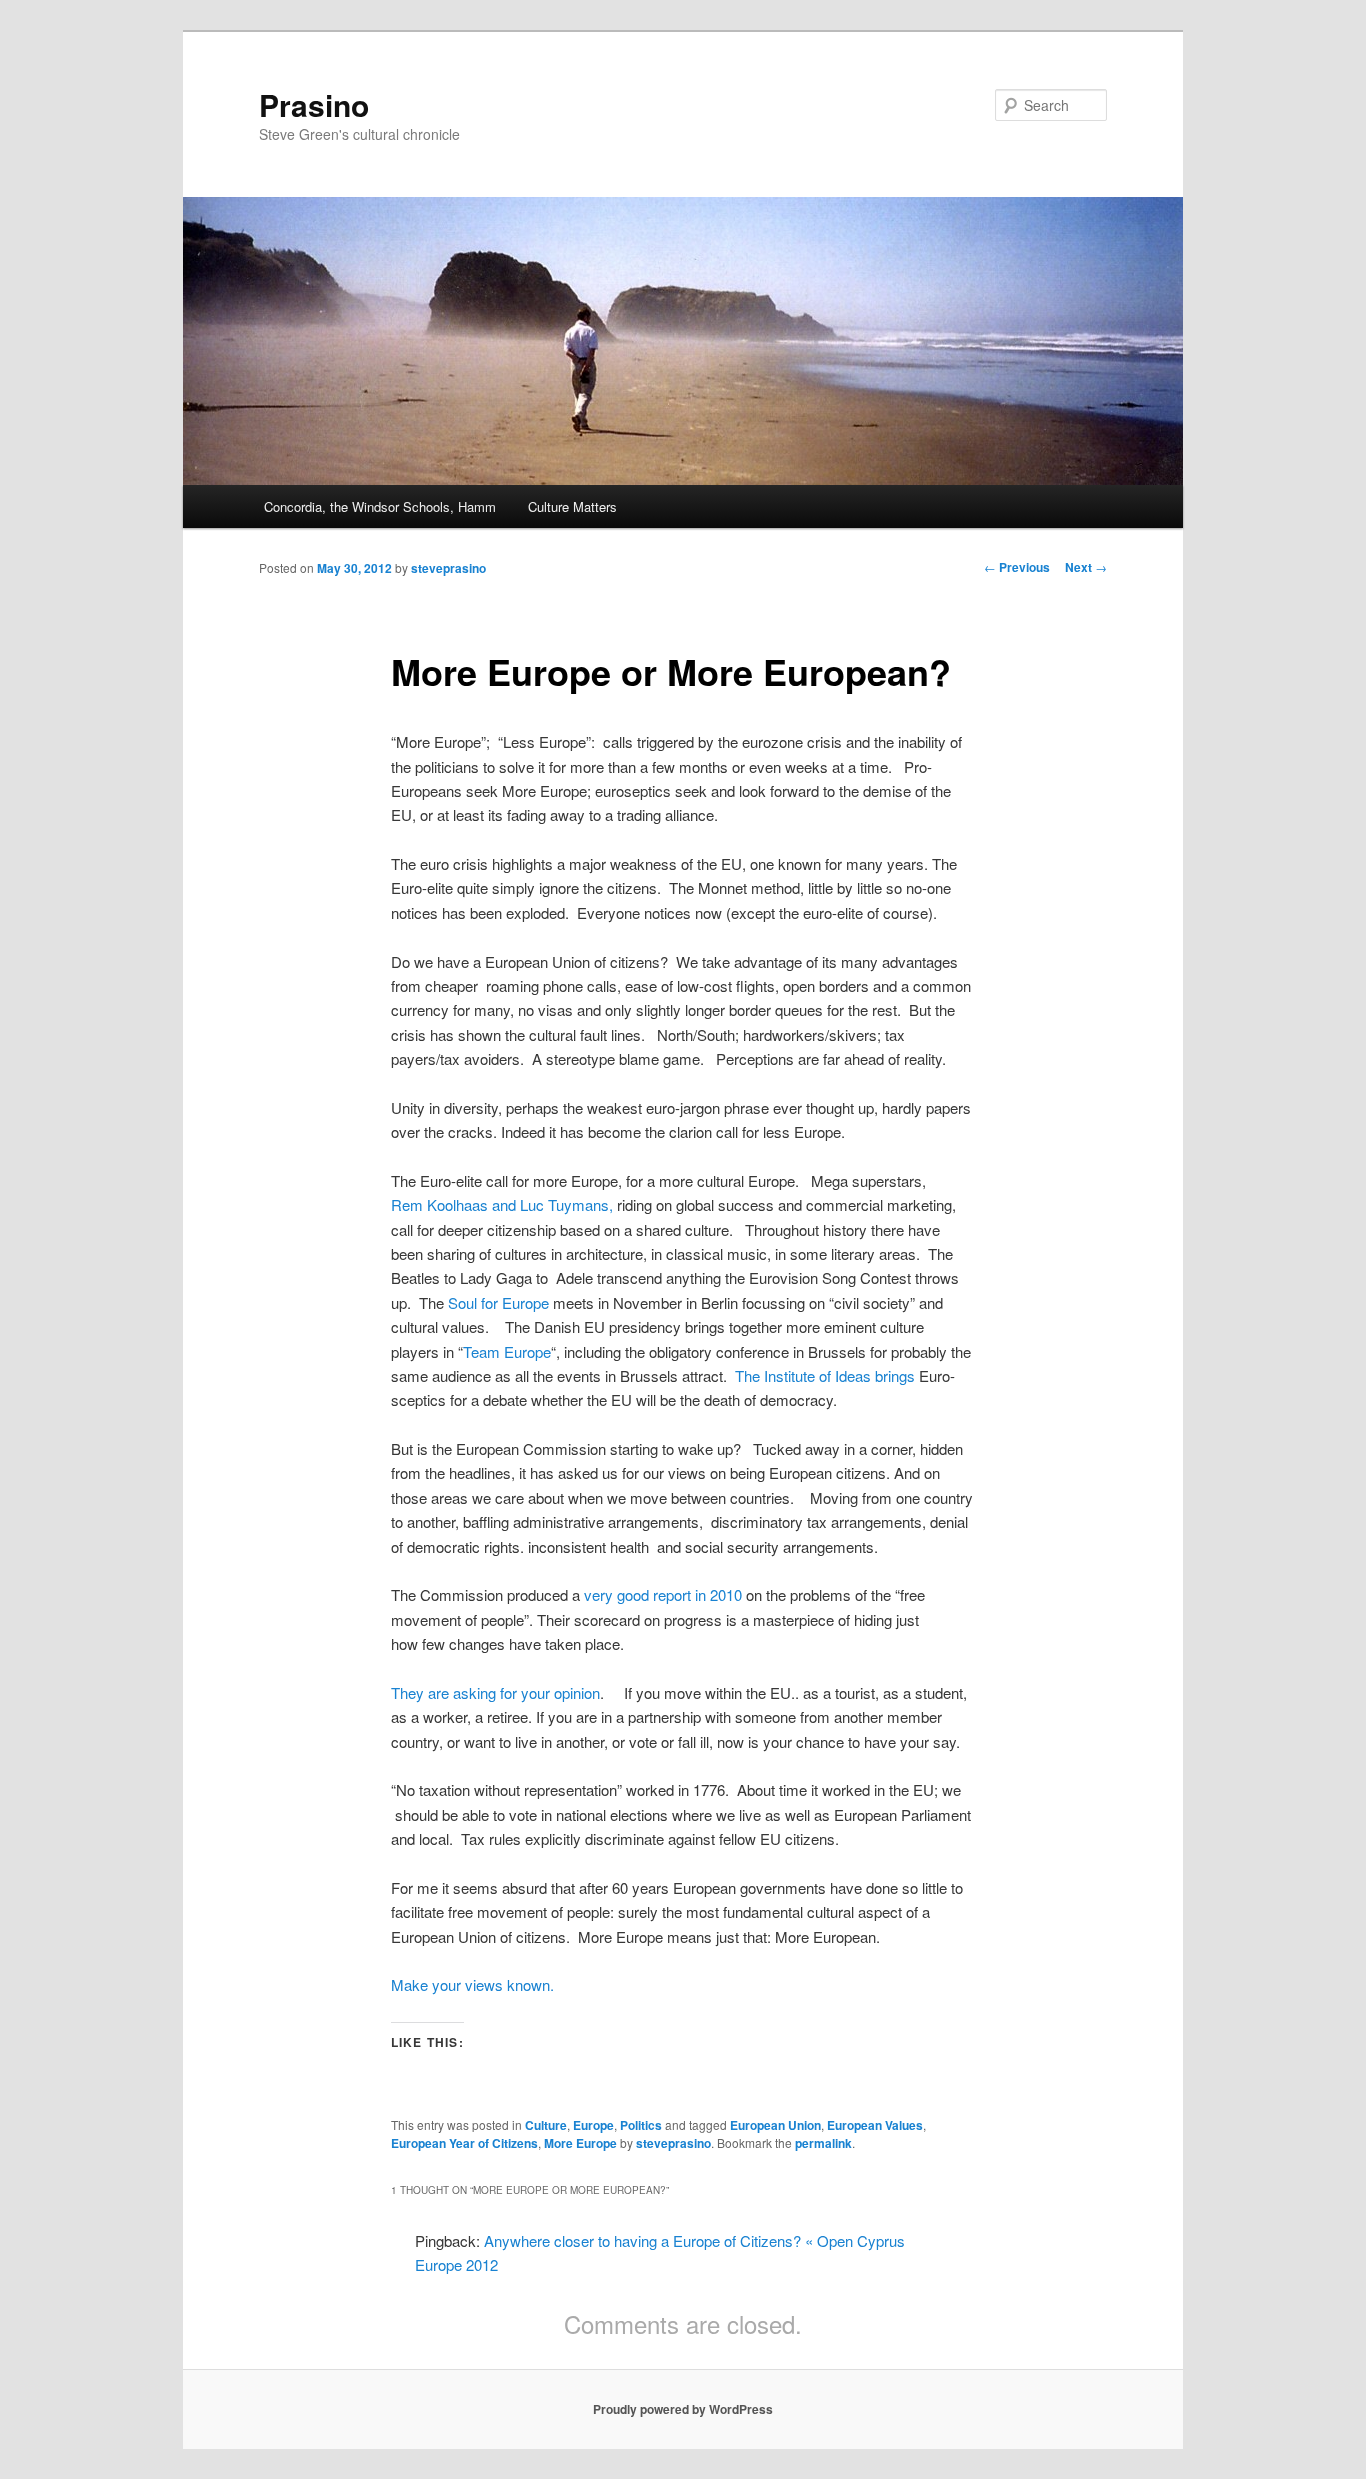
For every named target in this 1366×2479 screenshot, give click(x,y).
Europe (593, 2125)
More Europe (580, 2143)
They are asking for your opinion (495, 1692)
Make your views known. (472, 1984)
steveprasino (448, 568)
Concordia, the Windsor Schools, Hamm (380, 506)
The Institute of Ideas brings (825, 1375)
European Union (775, 2125)
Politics (641, 2125)
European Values (875, 2125)
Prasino (314, 104)
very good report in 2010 (663, 1594)
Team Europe (507, 1351)
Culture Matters (572, 506)
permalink (823, 2143)
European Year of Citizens (464, 2143)
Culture (546, 2125)
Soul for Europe (498, 1302)
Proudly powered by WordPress (683, 2409)
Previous (1017, 567)
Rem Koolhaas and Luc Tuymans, (502, 1204)
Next (1086, 567)
